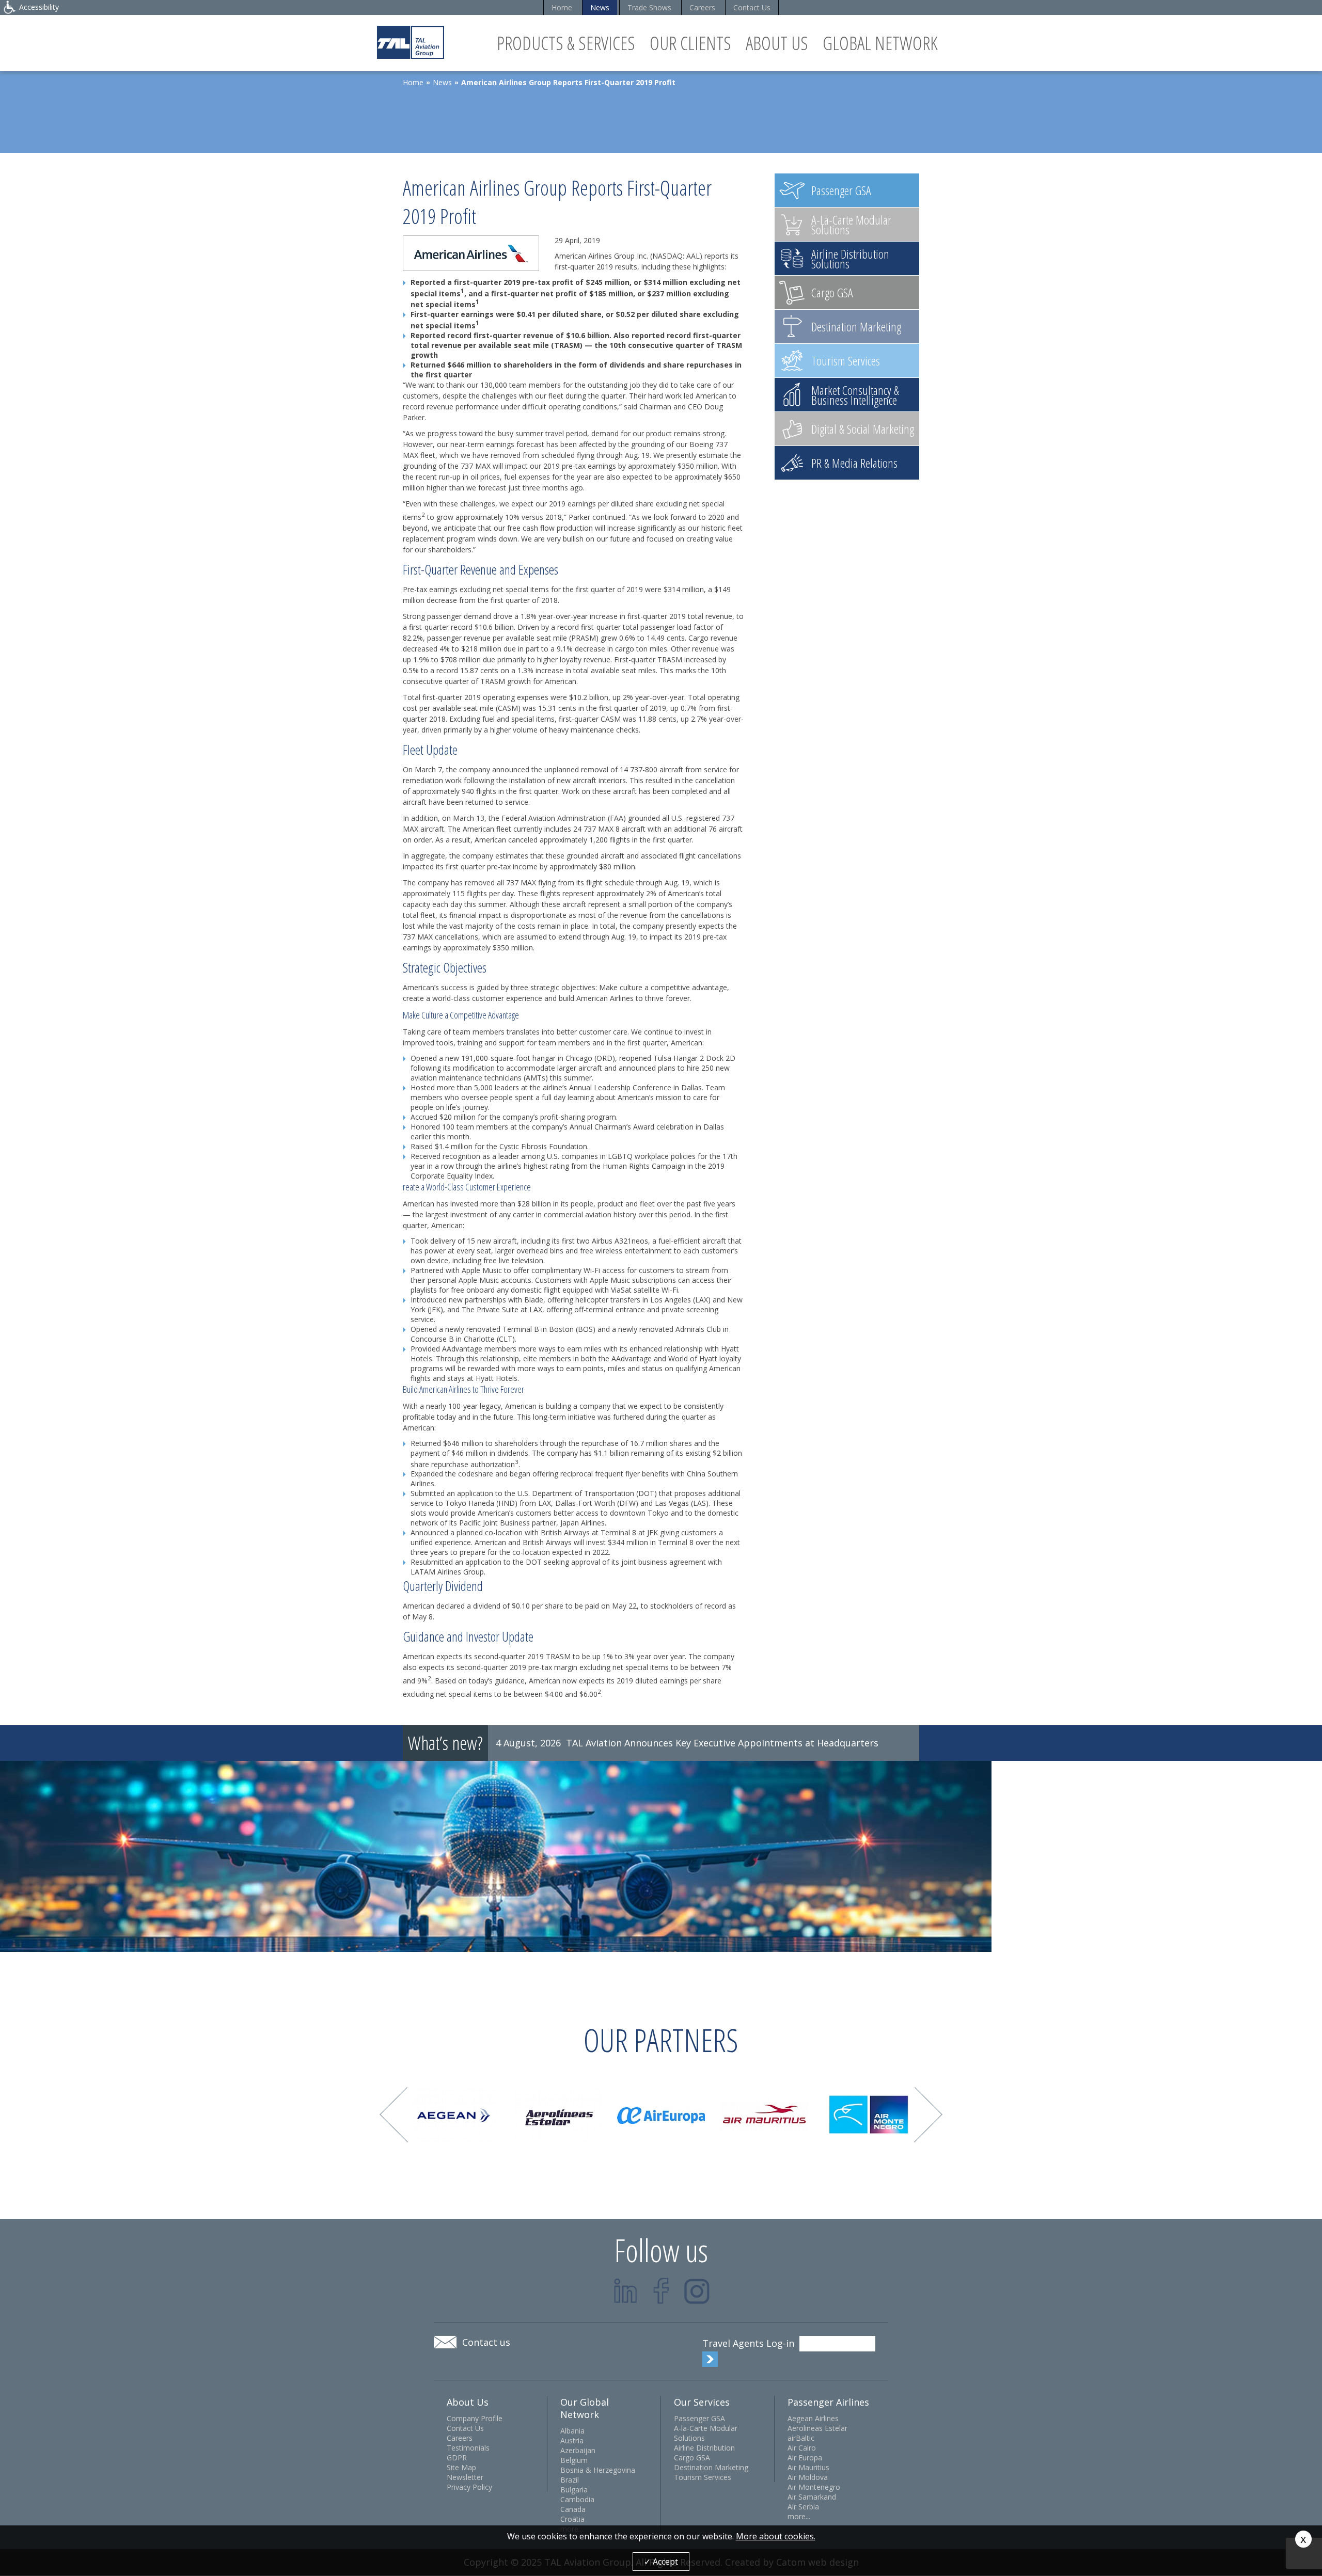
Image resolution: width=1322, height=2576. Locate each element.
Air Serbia (803, 2507)
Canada (573, 2509)
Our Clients (690, 43)
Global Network (880, 43)
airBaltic (801, 2438)
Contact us (486, 2342)
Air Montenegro (814, 2487)
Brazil (570, 2480)
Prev (394, 2115)
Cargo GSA (692, 2458)
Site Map (461, 2467)
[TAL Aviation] (411, 42)
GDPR (457, 2458)
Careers (702, 7)
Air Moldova (808, 2477)
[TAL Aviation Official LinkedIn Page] (626, 2291)
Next (928, 2115)
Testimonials (468, 2448)
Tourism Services (703, 2477)
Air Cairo (802, 2448)
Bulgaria (574, 2490)
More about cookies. (776, 2536)
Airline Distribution (704, 2448)
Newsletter (465, 2477)
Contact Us (752, 7)
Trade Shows (649, 7)
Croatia (572, 2519)
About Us (777, 43)
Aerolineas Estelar (817, 2428)
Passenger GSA (699, 2418)
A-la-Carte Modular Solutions (706, 2433)
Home (562, 7)
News (600, 7)
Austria (572, 2440)
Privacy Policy (469, 2487)
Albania (572, 2431)
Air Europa (805, 2458)
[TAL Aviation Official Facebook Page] (661, 2291)
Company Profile (475, 2418)
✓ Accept (661, 2562)
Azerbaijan (578, 2450)
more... (799, 2516)
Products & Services (566, 43)
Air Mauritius (808, 2467)
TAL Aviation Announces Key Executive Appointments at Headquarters (722, 1743)
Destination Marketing (711, 2467)
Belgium (574, 2460)
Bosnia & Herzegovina (598, 2470)
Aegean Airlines (813, 2418)
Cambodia (577, 2499)
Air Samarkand (812, 2497)
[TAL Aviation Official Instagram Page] (697, 2291)
